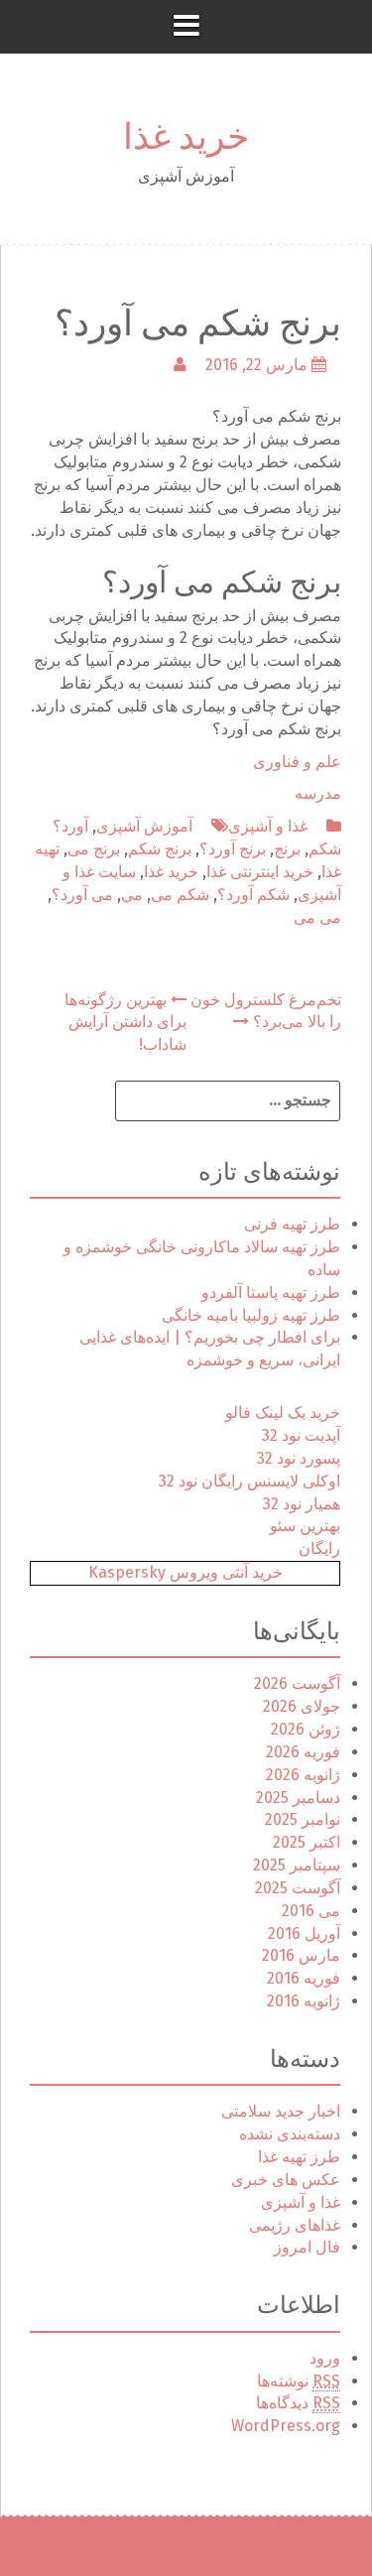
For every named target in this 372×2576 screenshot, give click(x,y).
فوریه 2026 (303, 1752)
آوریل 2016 (304, 1933)
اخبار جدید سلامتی (281, 2111)
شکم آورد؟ (253, 895)
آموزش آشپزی (144, 826)
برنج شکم (160, 849)
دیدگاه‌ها (298, 2403)
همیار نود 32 (302, 1504)
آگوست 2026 (297, 1683)
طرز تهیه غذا (299, 2157)
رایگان (319, 1548)
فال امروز (307, 2247)
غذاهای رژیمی (295, 2225)
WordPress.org (286, 2426)
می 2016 (311, 1911)
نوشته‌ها (299, 2381)
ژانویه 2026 (303, 1775)
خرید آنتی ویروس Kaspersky (186, 1572)
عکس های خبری (286, 2180)
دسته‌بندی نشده (290, 2134)
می (132, 895)
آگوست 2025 (298, 1888)
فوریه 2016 (304, 1978)
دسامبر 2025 (298, 1798)
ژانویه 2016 (304, 2001)
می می (317, 917)
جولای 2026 (302, 1706)
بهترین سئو (305, 1526)
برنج (287, 849)
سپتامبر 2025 (297, 1865)
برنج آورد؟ (233, 849)
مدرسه (318, 793)
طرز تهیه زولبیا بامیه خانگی (251, 1315)
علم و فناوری (297, 762)
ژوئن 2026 (306, 1729)
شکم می (180, 895)
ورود (325, 2358)
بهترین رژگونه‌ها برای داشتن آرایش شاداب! (125, 1023)
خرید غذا (186, 132)
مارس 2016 (301, 1955)
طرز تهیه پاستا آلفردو (271, 1292)
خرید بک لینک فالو (283, 1413)
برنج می (94, 849)
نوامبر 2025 (303, 1819)
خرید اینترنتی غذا (260, 872)
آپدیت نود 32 (301, 1435)
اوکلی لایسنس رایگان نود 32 (249, 1481)
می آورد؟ (82, 895)
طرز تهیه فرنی (292, 1224)
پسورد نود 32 (299, 1458)
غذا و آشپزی (268, 826)
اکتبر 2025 (307, 1842)
